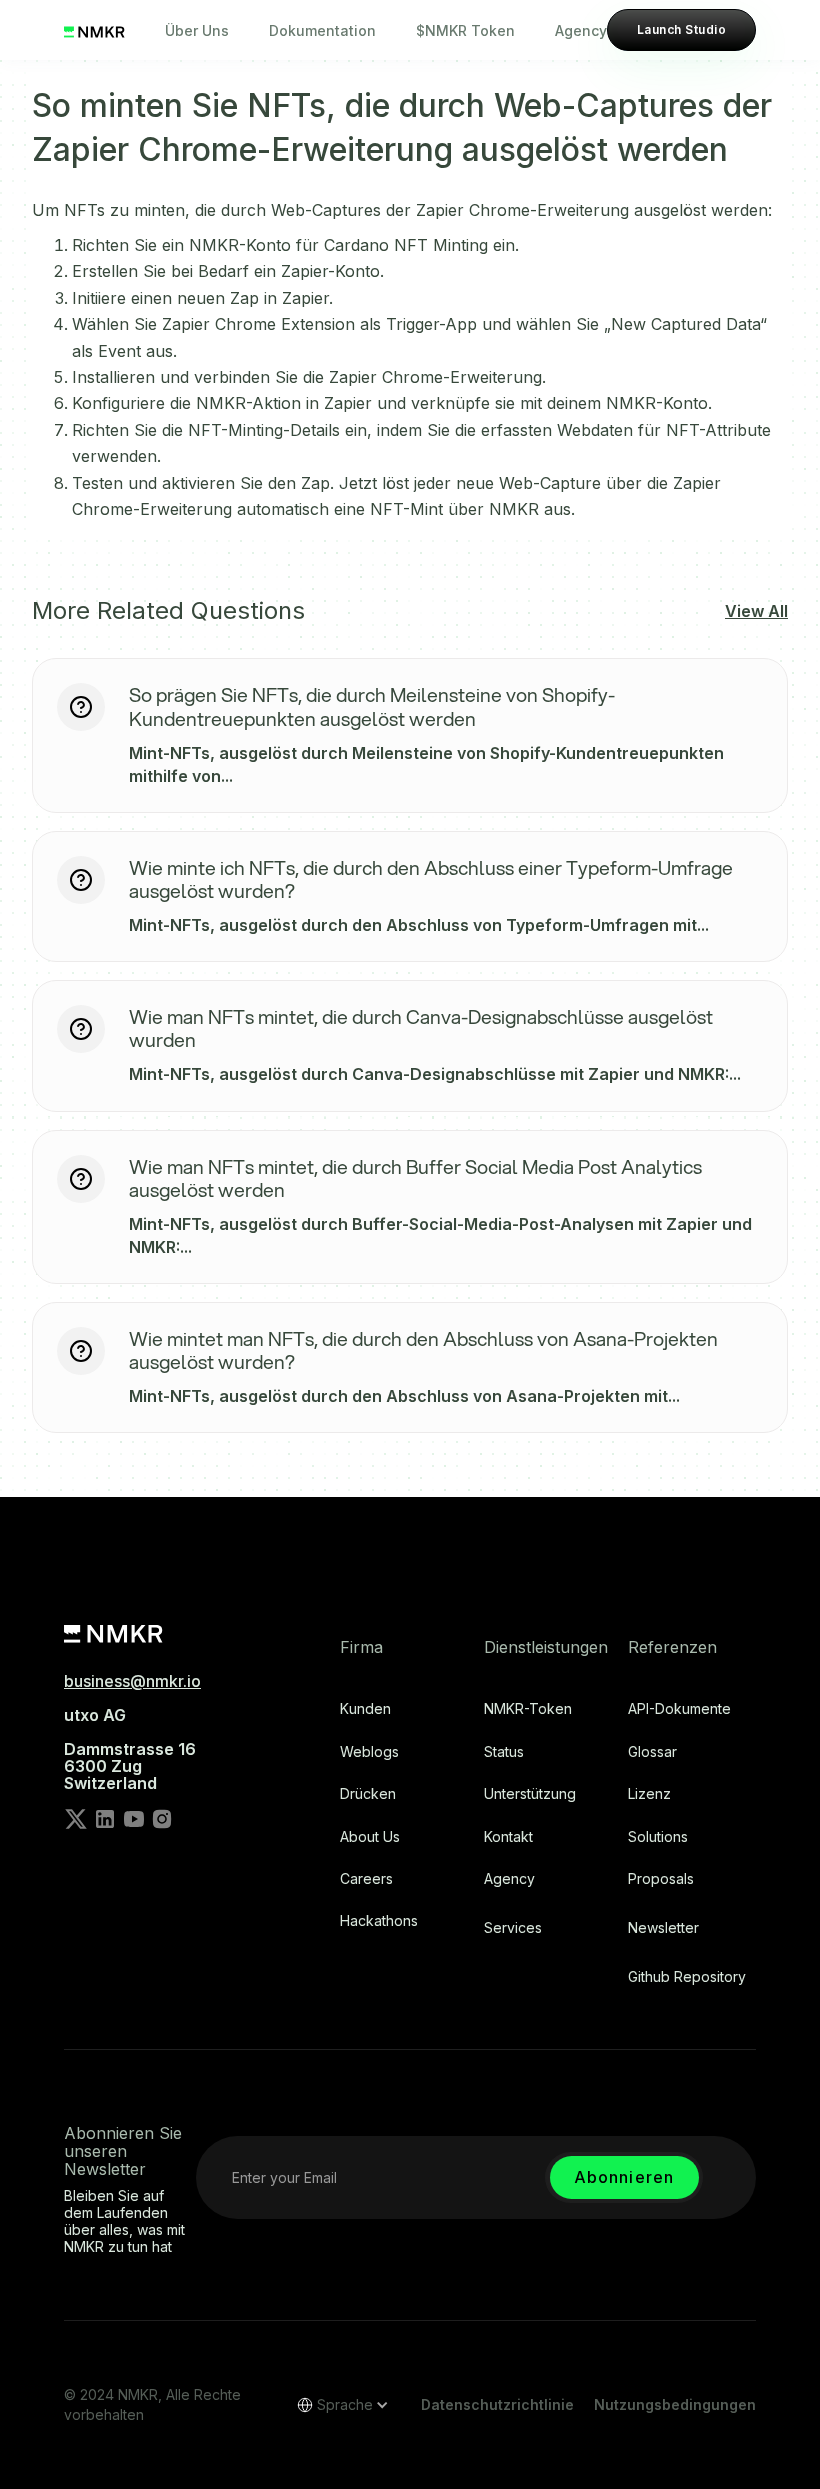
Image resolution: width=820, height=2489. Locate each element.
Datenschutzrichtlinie (497, 2404)
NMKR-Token (528, 1709)
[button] (336, 2405)
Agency (581, 30)
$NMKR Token (465, 30)
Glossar (652, 1752)
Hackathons (379, 1921)
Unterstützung (530, 1794)
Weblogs (369, 1752)
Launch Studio (681, 29)
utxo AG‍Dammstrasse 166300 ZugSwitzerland (130, 1749)
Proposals (661, 1879)
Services (513, 1928)
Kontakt (508, 1837)
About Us (370, 1837)
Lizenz (649, 1794)
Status (504, 1752)
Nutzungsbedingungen (675, 2404)
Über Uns (197, 30)
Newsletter (663, 1928)
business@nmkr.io (132, 1681)
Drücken (368, 1794)
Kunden (365, 1709)
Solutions (658, 1837)
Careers (366, 1879)
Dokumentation (322, 30)
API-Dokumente (679, 1709)
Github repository (687, 1977)
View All (756, 611)
